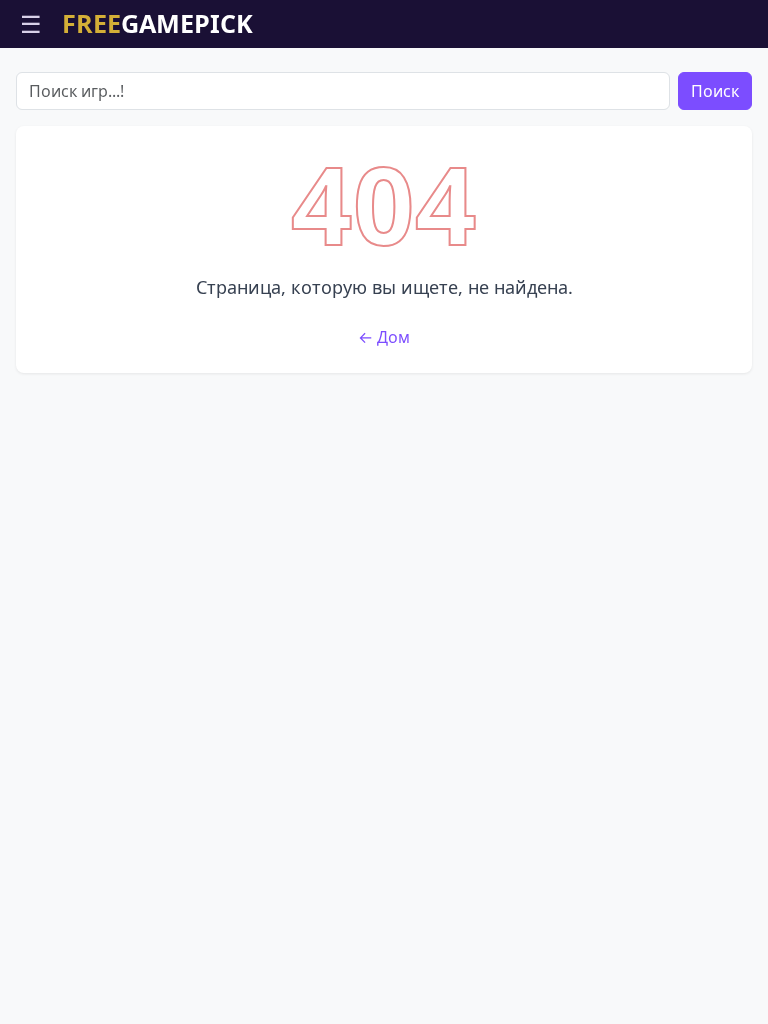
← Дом (384, 337)
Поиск (715, 91)
